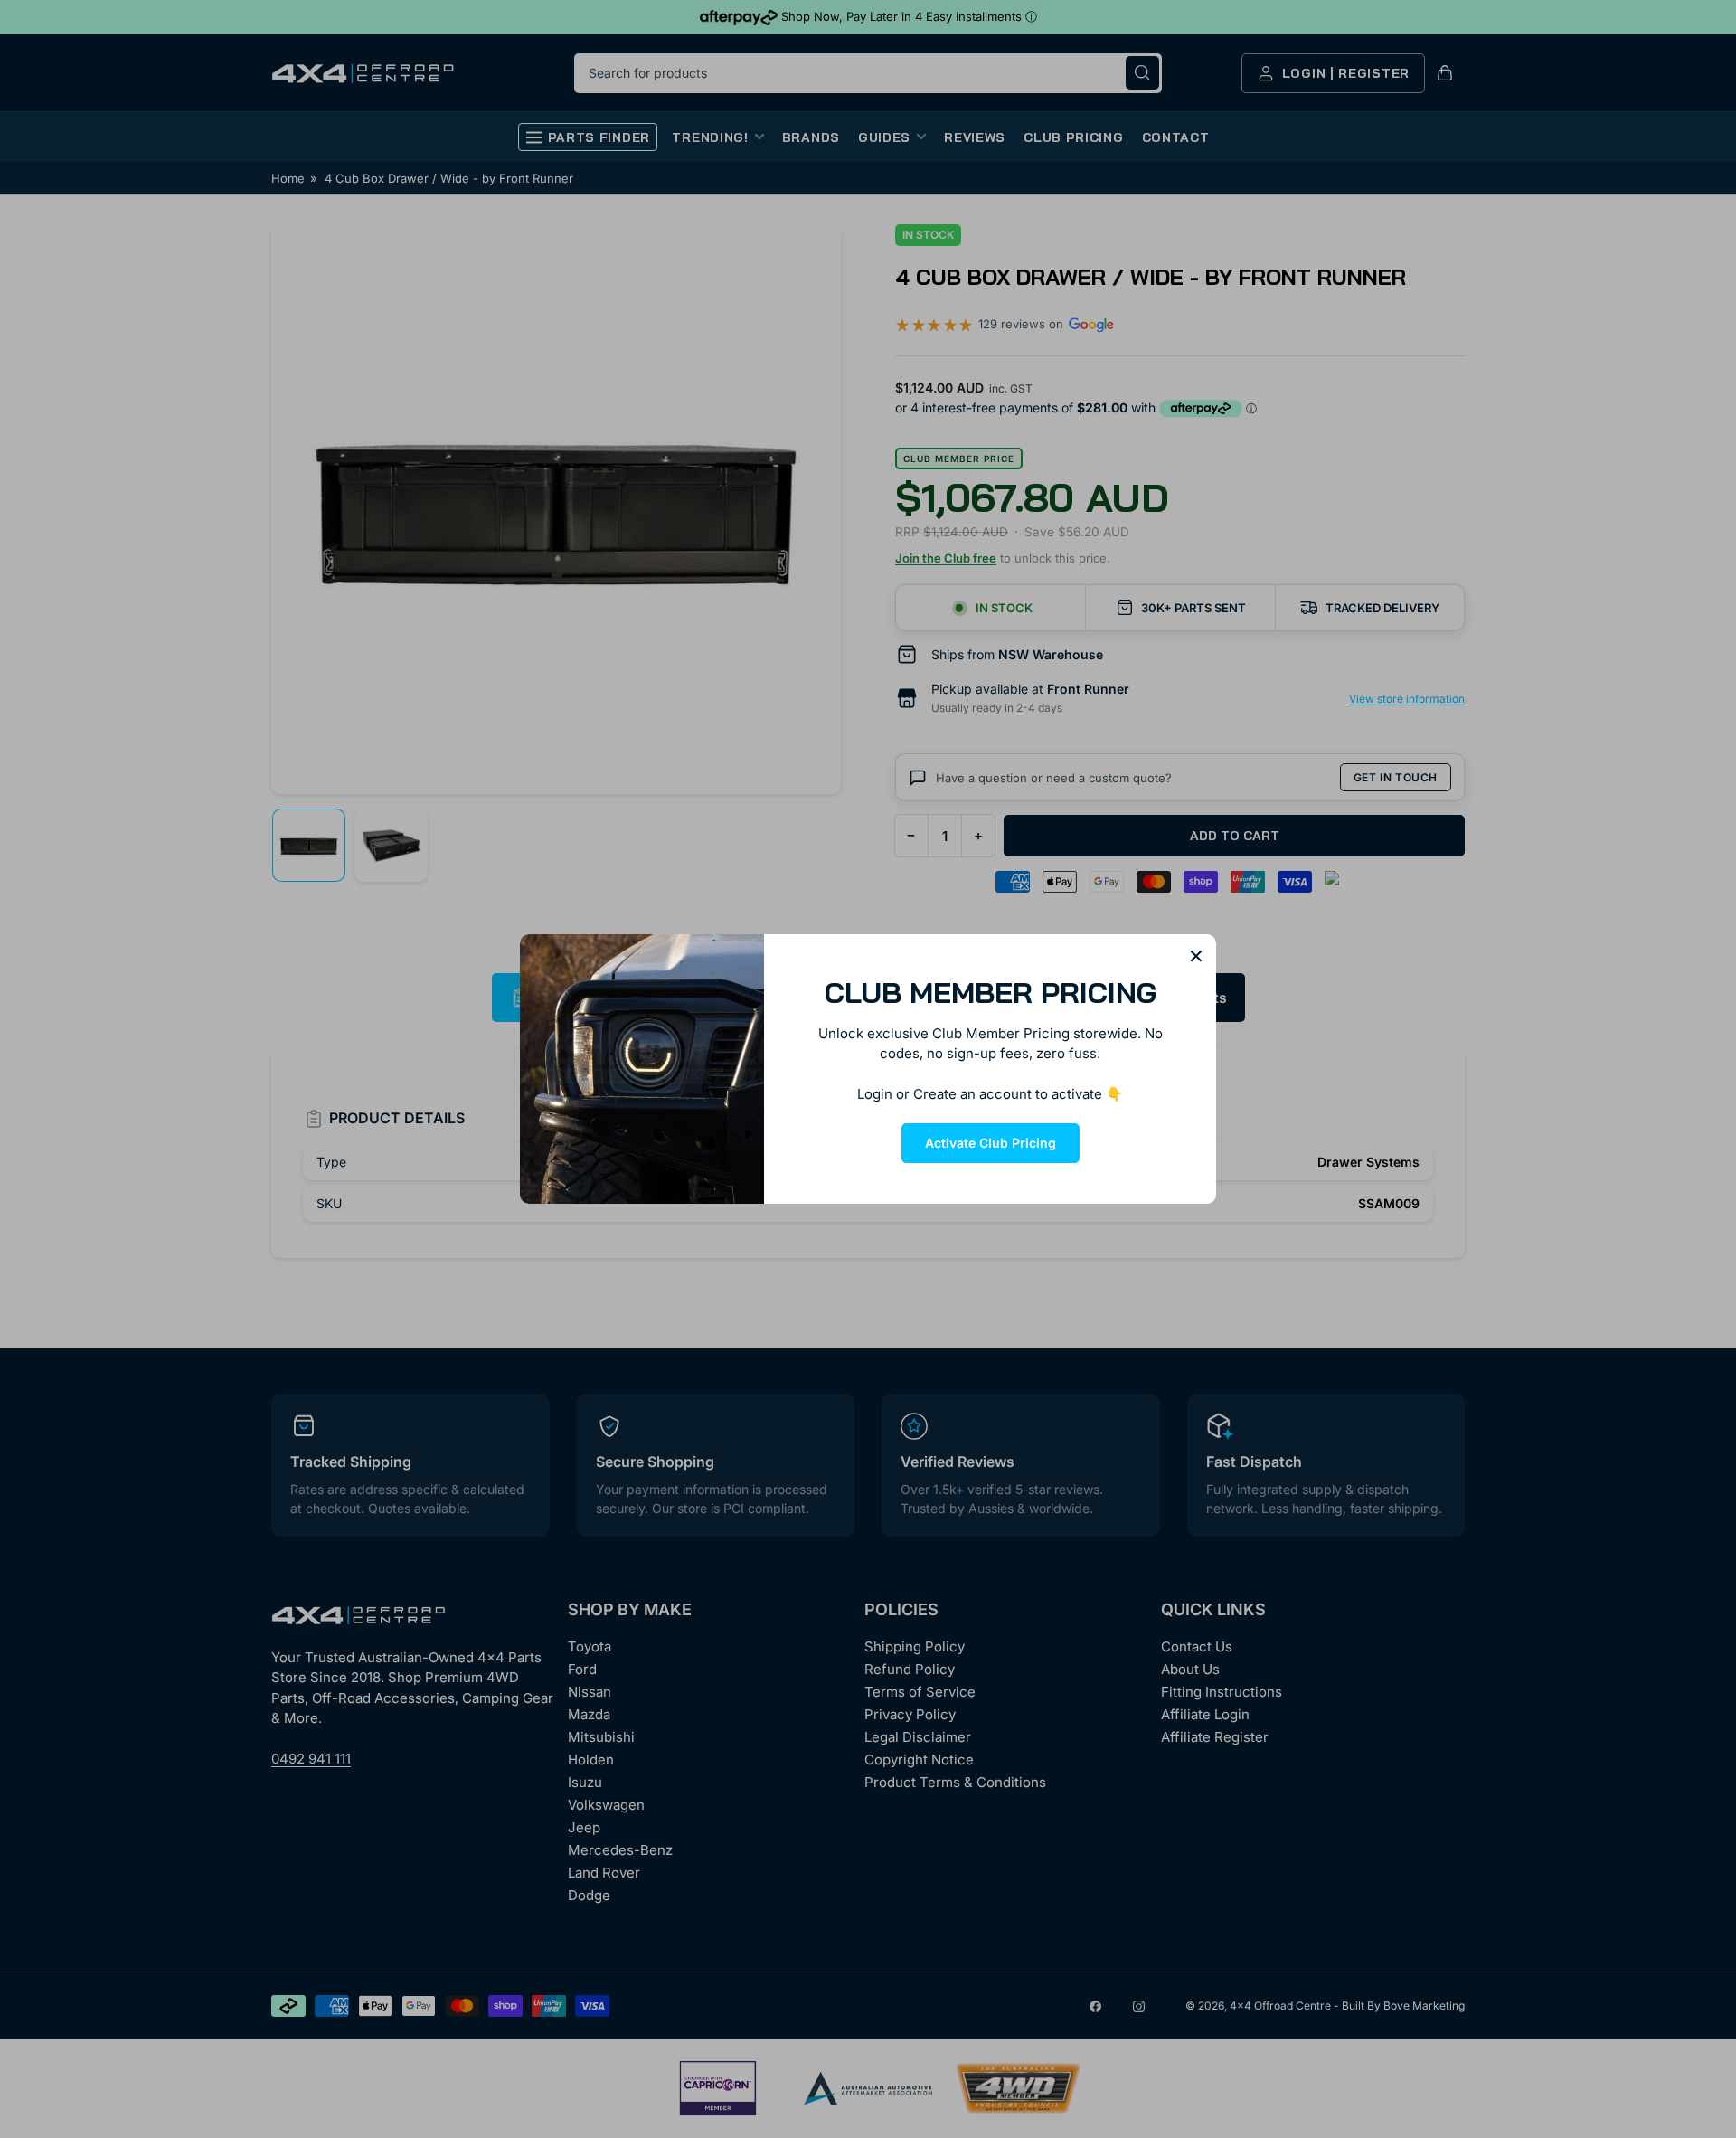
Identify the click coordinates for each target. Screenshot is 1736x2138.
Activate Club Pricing (991, 1143)
